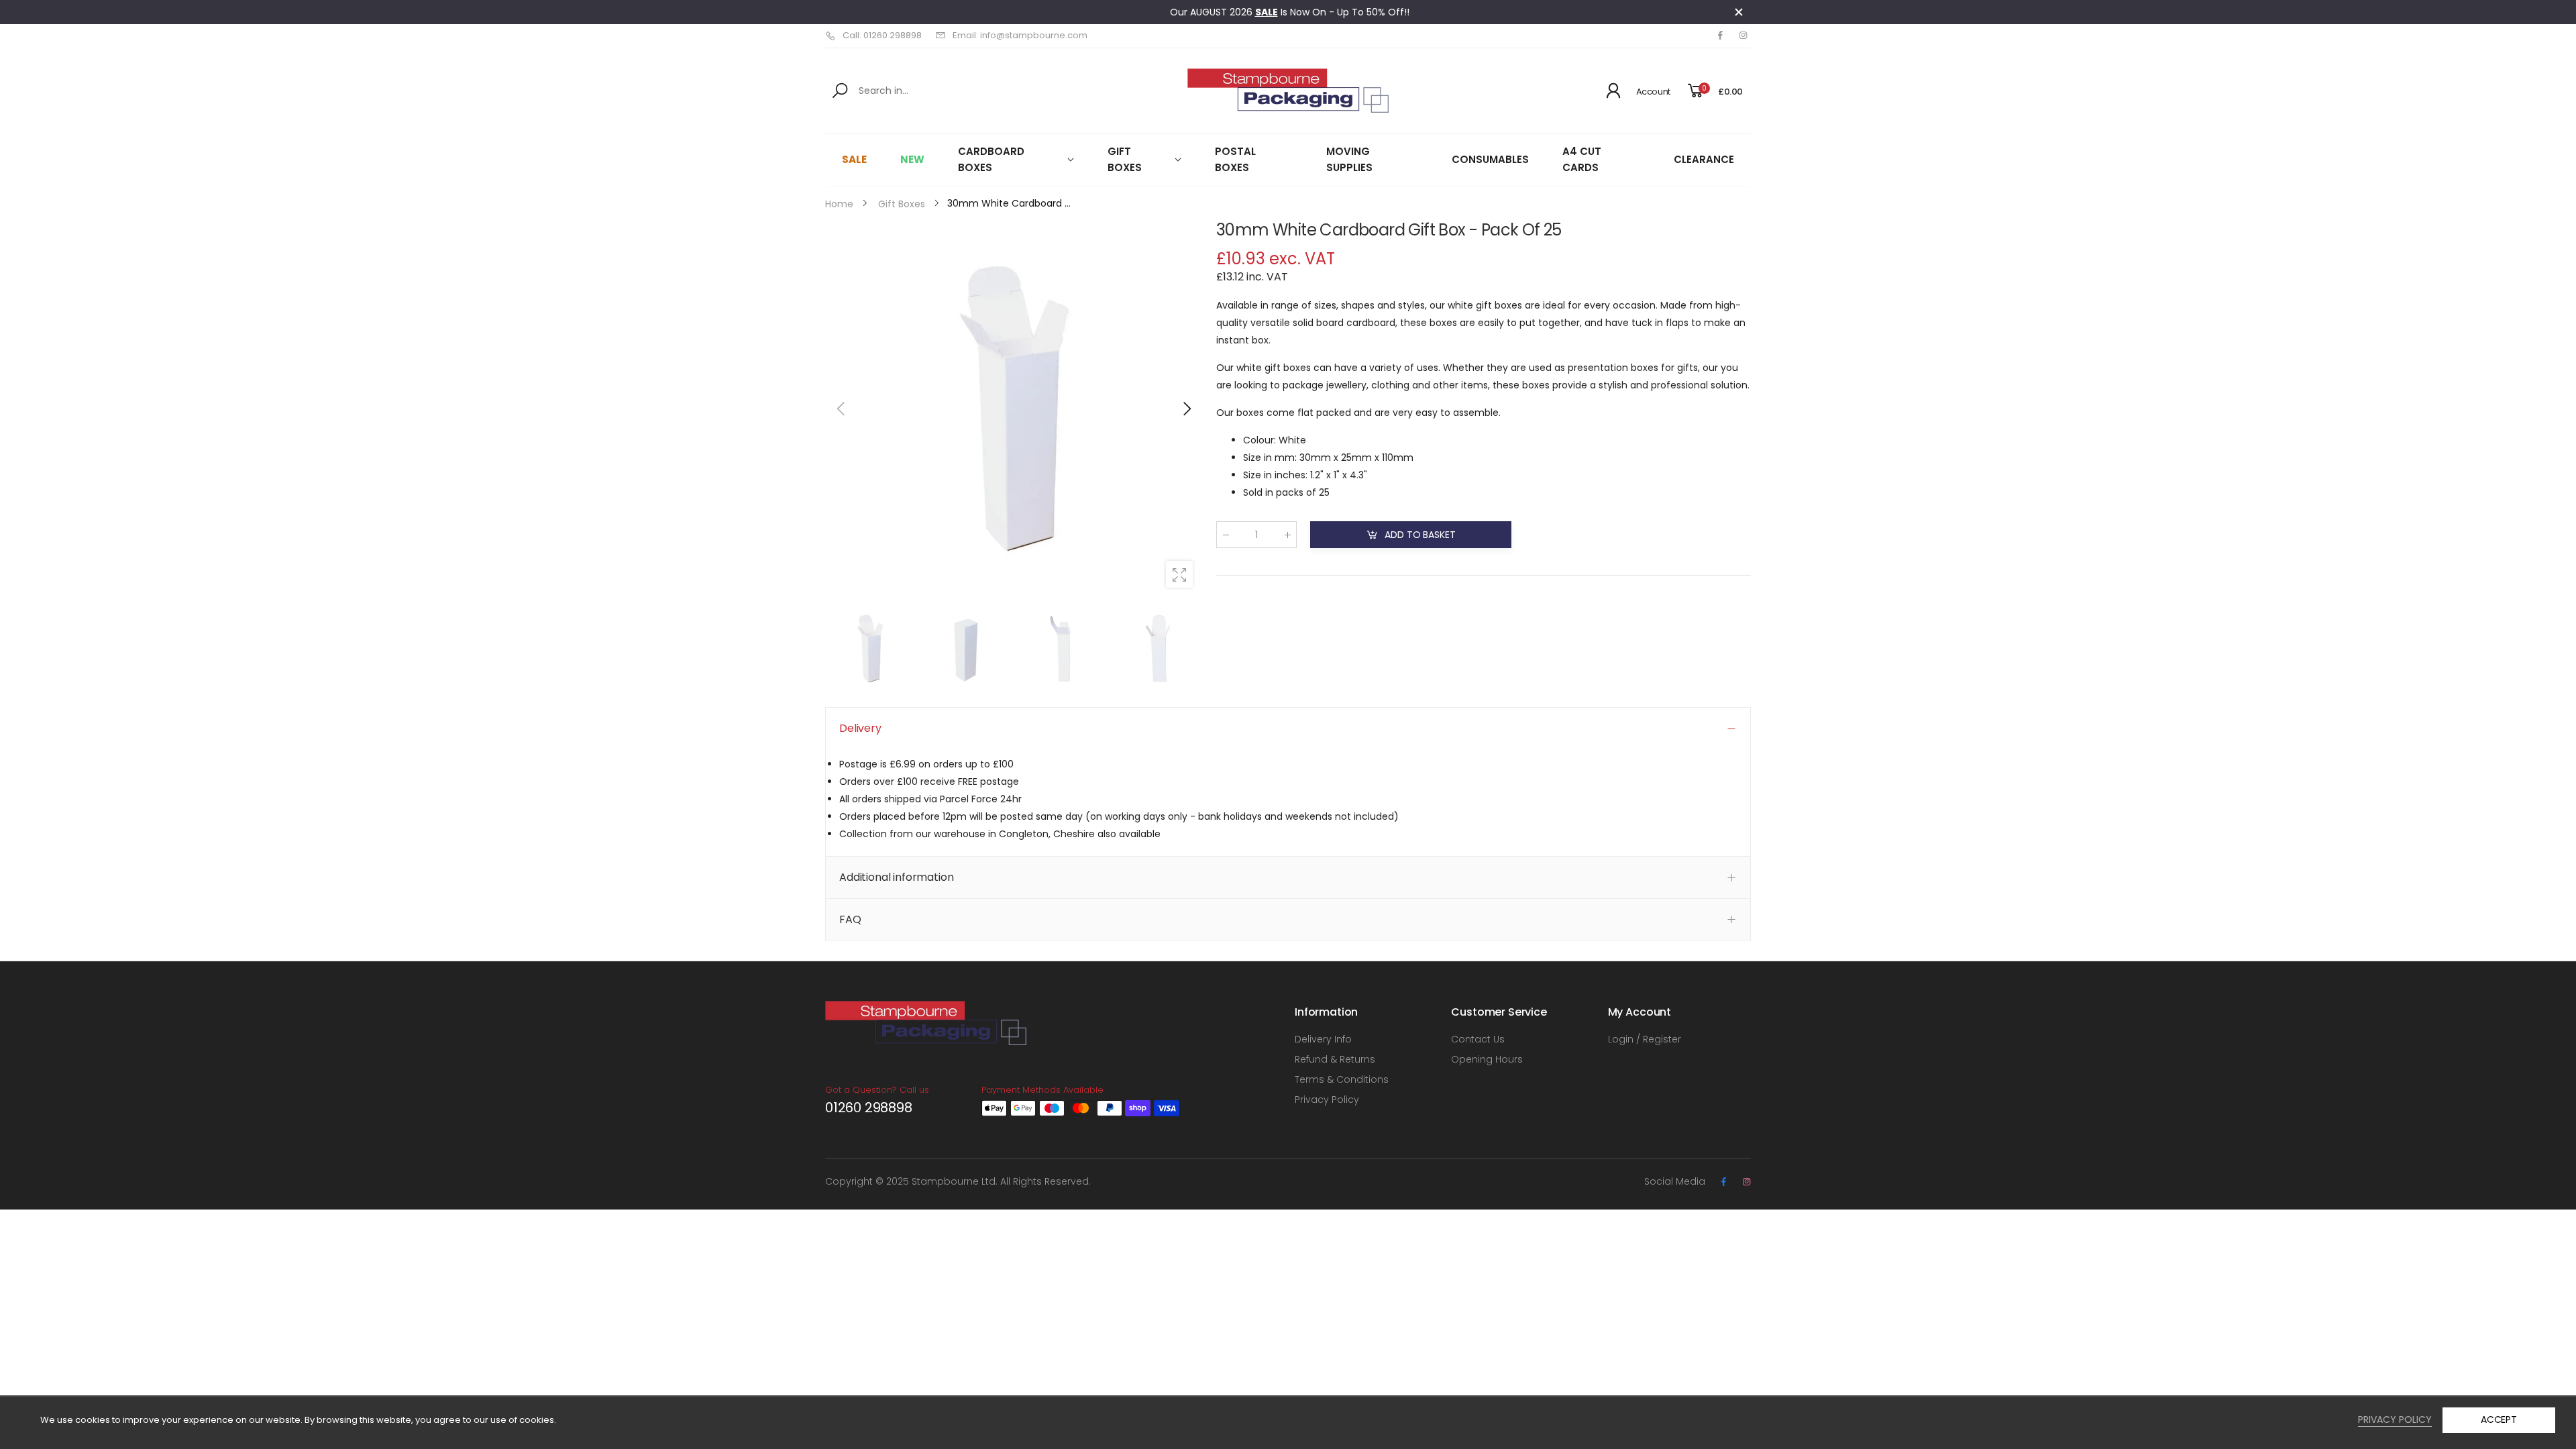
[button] (1186, 409)
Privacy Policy (1327, 1099)
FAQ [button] (850, 919)
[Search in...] (842, 91)
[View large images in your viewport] (1179, 574)
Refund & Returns (1335, 1059)
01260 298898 (869, 1108)
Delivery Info (1323, 1039)
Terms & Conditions (1342, 1079)
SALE (1267, 12)
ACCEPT (2499, 1419)
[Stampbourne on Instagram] (1743, 36)
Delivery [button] (860, 728)
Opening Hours (1487, 1059)
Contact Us (1478, 1039)
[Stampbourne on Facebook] (1720, 36)
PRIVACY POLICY (2395, 1419)
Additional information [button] (896, 877)
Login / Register (1645, 1039)
